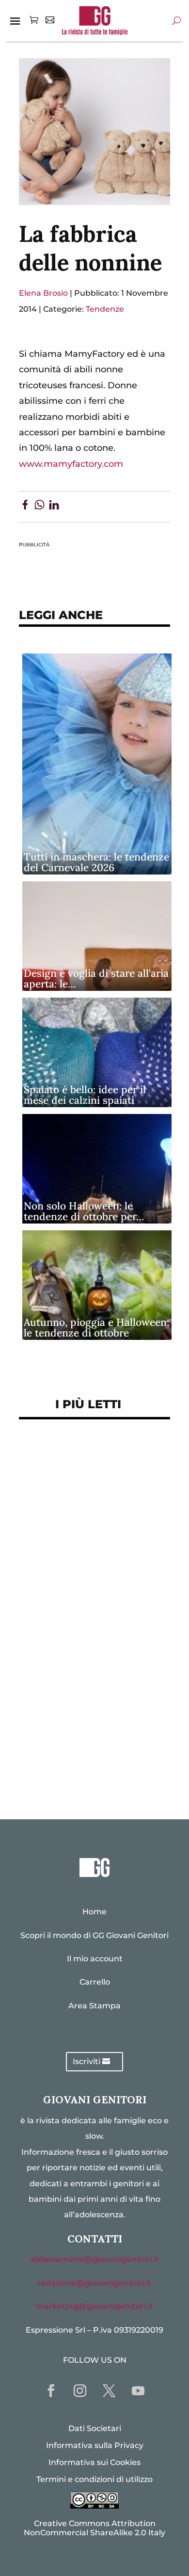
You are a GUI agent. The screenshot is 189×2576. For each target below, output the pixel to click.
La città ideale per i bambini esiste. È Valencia (90, 1703)
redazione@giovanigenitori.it (94, 2283)
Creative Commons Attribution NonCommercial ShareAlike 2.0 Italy (94, 2528)
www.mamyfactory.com (71, 464)
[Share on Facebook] (25, 507)
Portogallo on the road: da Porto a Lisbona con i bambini (94, 1765)
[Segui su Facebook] (51, 2391)
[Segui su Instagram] (80, 2391)
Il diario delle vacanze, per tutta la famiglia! (87, 1620)
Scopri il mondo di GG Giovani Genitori (94, 1935)
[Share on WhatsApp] (39, 507)
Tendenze (105, 309)
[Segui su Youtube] (138, 2391)
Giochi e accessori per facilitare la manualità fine (88, 1463)
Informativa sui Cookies (94, 2462)
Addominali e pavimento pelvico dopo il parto (83, 1499)
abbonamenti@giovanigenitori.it (95, 2259)
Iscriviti (87, 2061)
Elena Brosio (43, 293)
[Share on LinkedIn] (54, 507)
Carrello (95, 1982)
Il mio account (95, 1959)
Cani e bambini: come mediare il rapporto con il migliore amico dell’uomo (86, 1662)
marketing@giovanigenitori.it (94, 2306)
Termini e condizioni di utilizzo (94, 2479)
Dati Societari (95, 2428)
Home (94, 1912)
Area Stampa (94, 2006)
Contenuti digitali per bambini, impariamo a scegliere (77, 1542)
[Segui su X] (109, 2391)
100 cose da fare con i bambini (94, 1734)
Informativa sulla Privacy (95, 2445)
